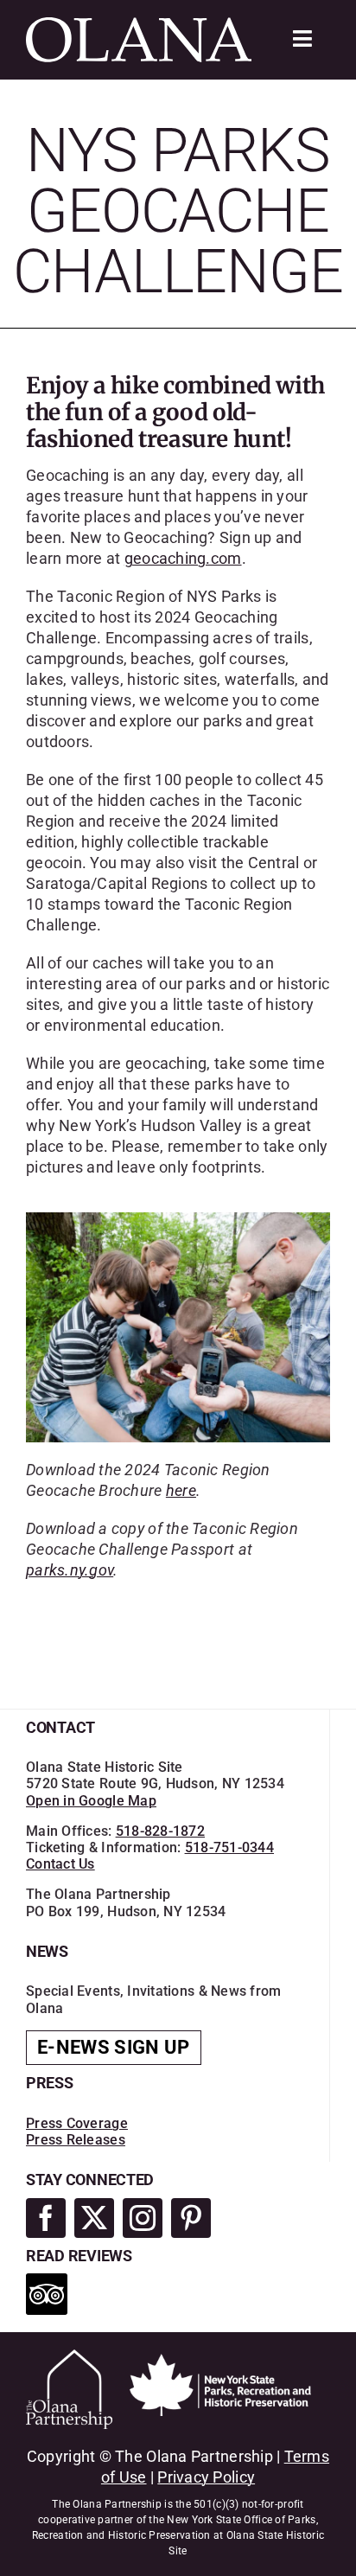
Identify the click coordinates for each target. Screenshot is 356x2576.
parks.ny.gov (70, 1570)
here (181, 1490)
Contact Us (60, 1864)
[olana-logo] (139, 25)
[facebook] (46, 2218)
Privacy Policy (206, 2477)
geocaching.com (183, 558)
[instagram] (143, 2218)
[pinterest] (191, 2218)
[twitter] (94, 2218)
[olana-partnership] (69, 2357)
